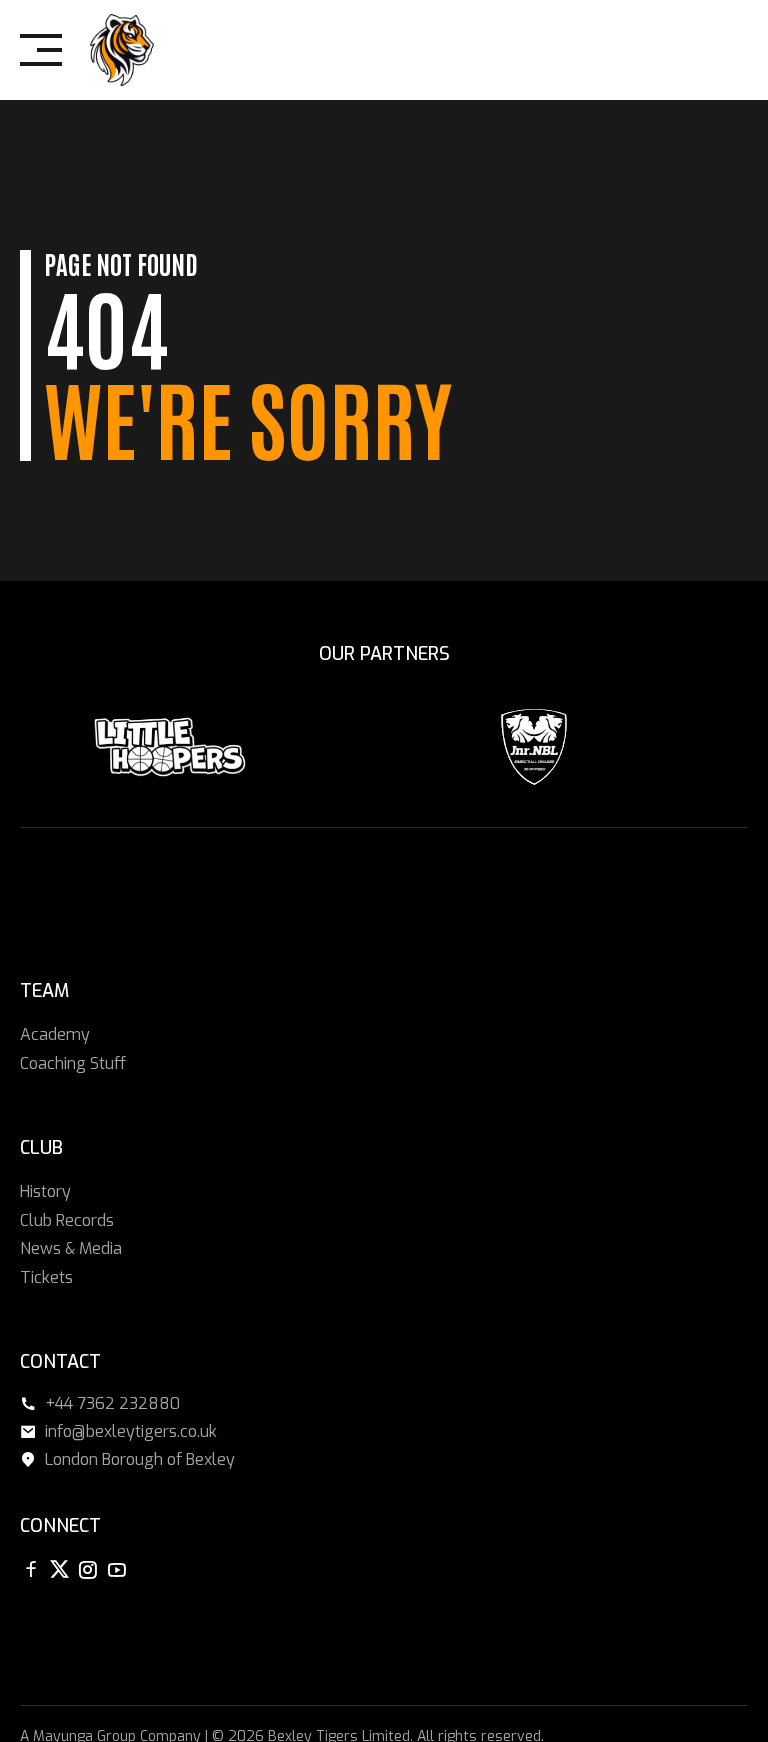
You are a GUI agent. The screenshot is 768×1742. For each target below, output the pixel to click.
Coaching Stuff (73, 1062)
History (45, 1191)
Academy (55, 1034)
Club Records (67, 1220)
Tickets (46, 1277)
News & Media (71, 1248)
